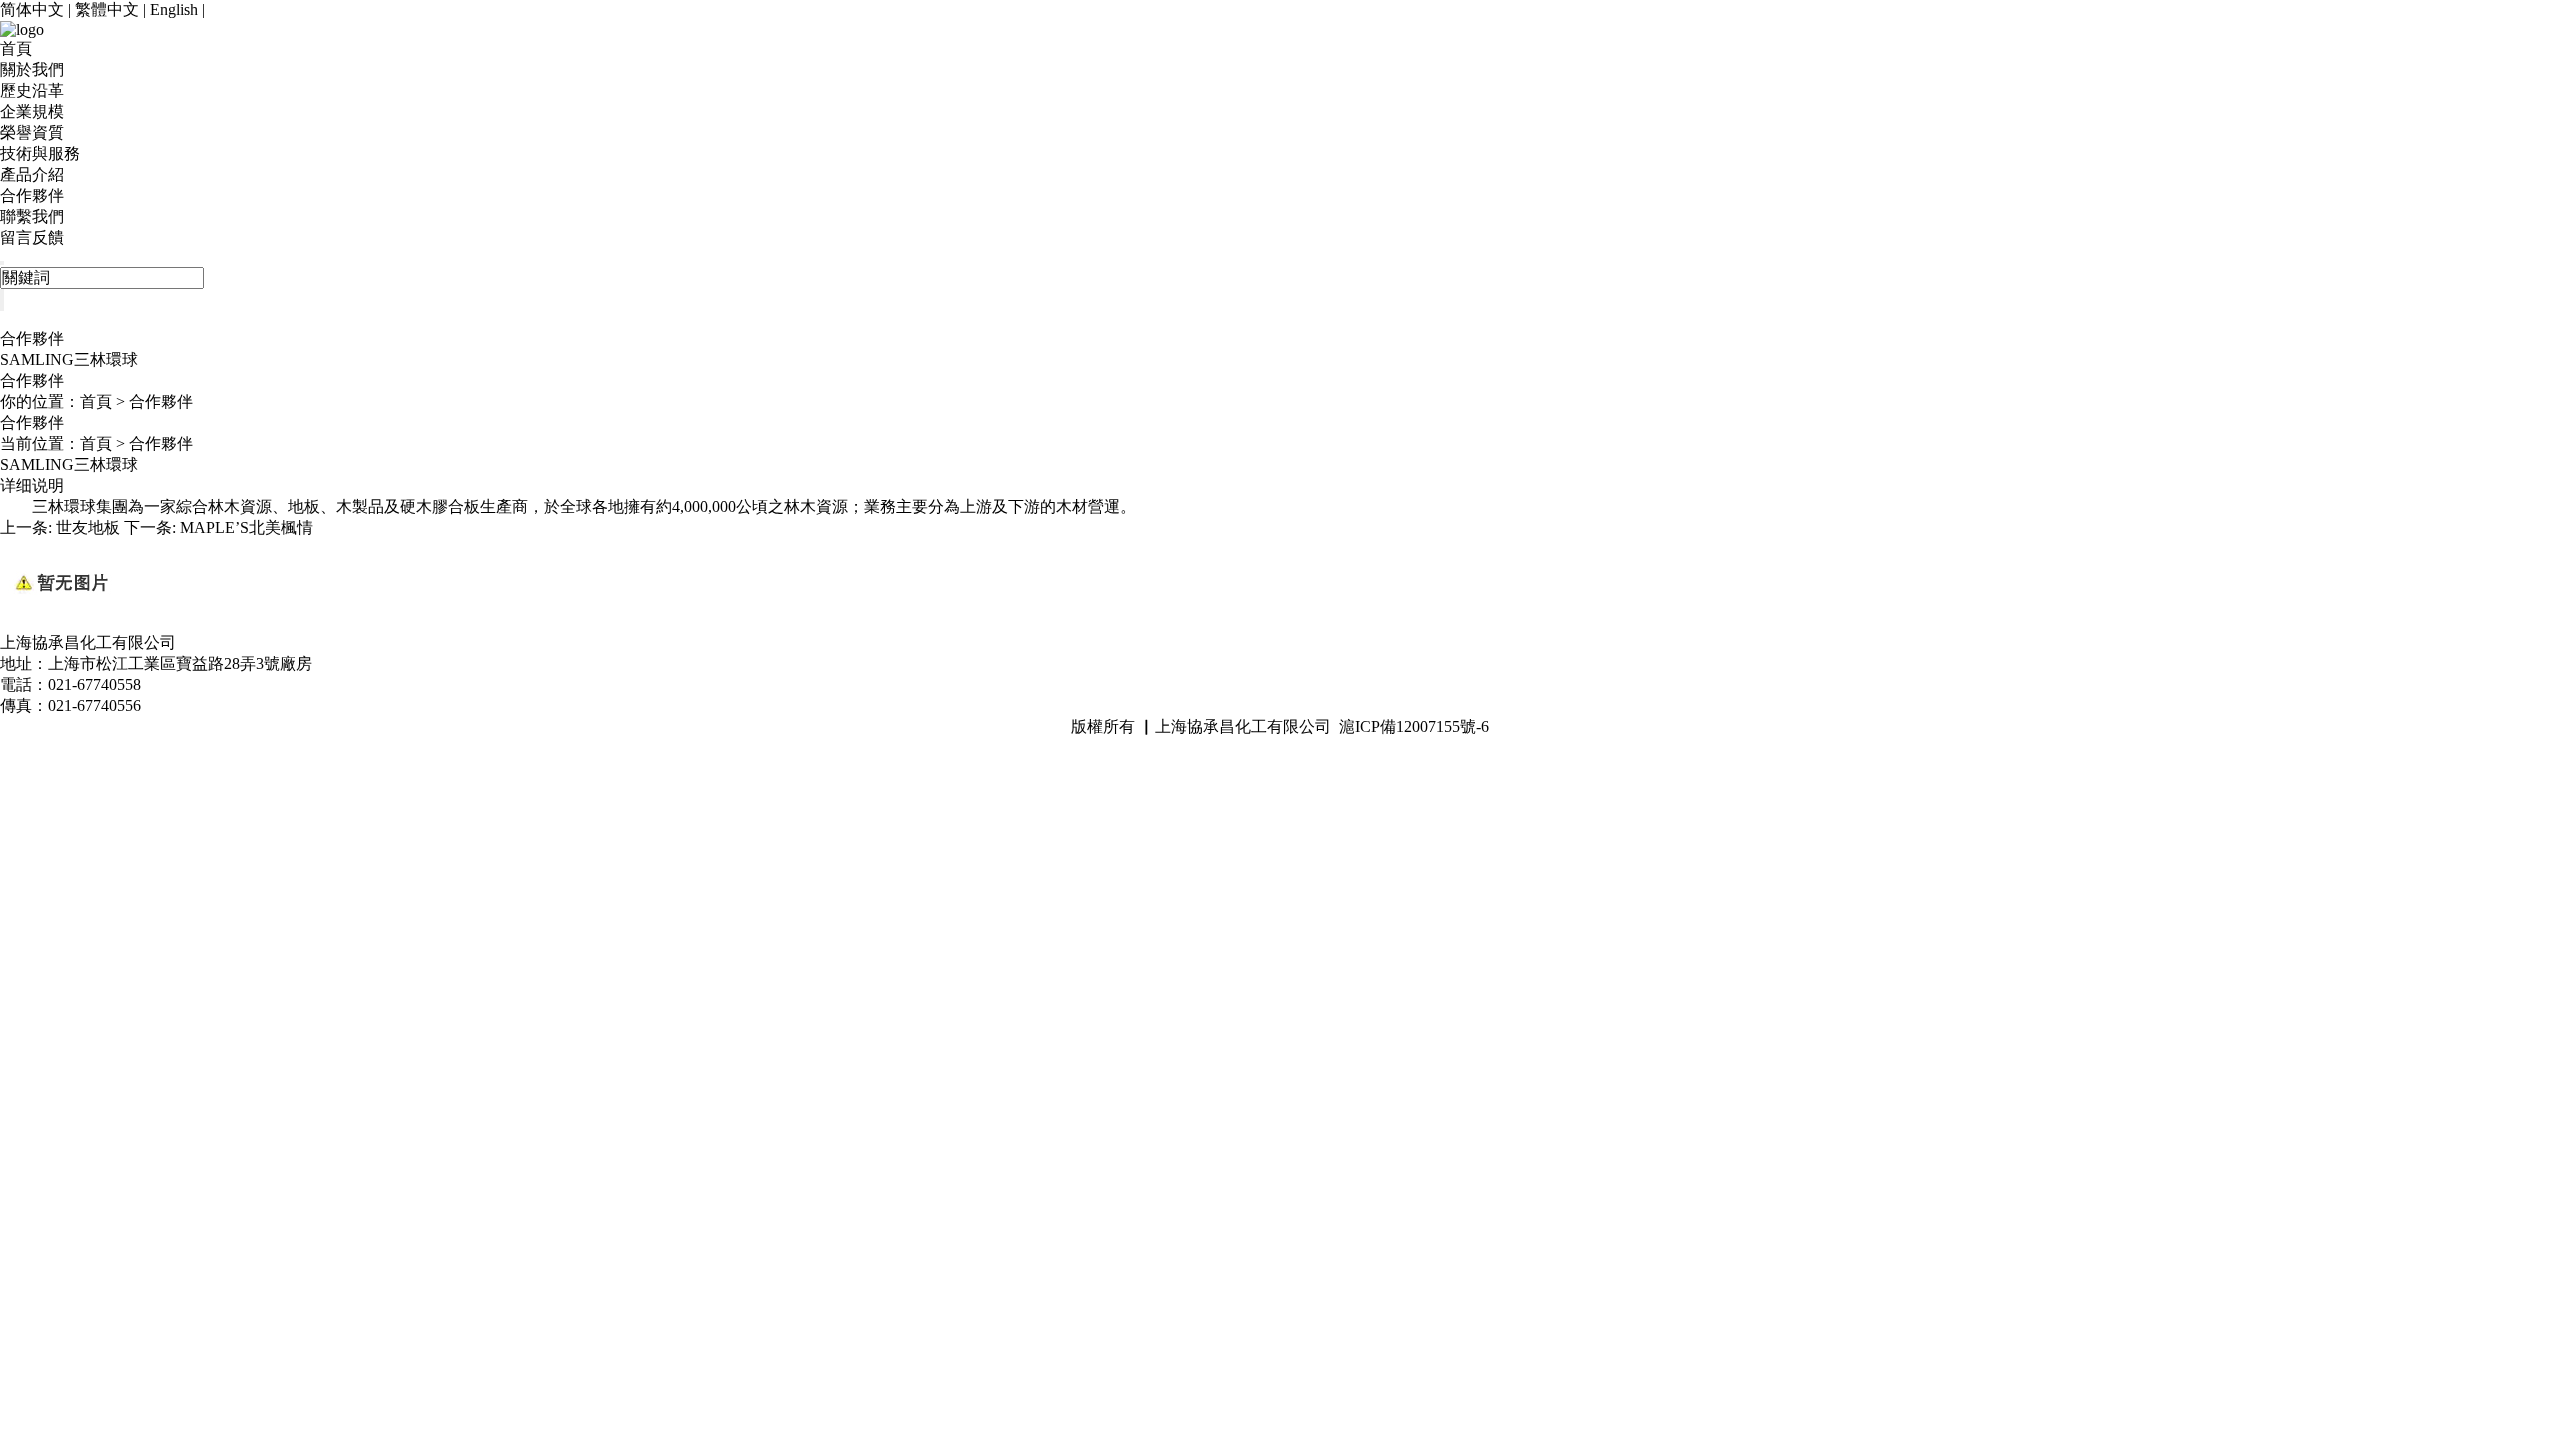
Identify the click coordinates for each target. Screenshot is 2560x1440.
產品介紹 (32, 174)
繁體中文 (107, 9)
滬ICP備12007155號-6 (1414, 726)
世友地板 (88, 527)
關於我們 (32, 69)
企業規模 (32, 111)
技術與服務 (40, 153)
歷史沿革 (32, 90)
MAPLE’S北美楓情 (246, 527)
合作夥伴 (32, 195)
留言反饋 (32, 237)
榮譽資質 (32, 132)
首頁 (16, 48)
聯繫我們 (32, 216)
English (174, 9)
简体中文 (32, 9)
